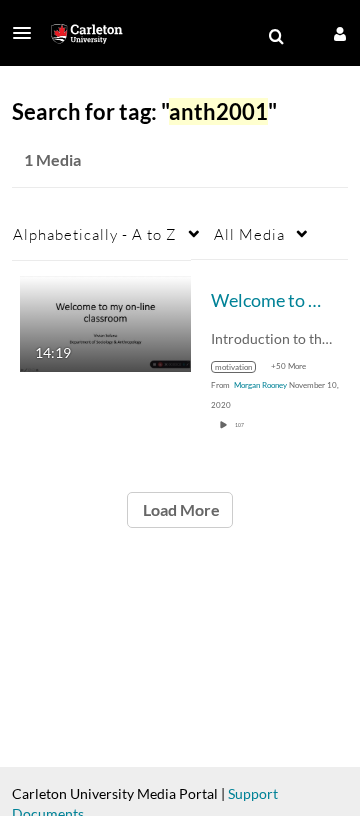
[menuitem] (276, 37)
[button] (28, 33)
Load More (180, 509)
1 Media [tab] (52, 159)
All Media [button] (249, 234)
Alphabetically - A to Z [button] (95, 234)
